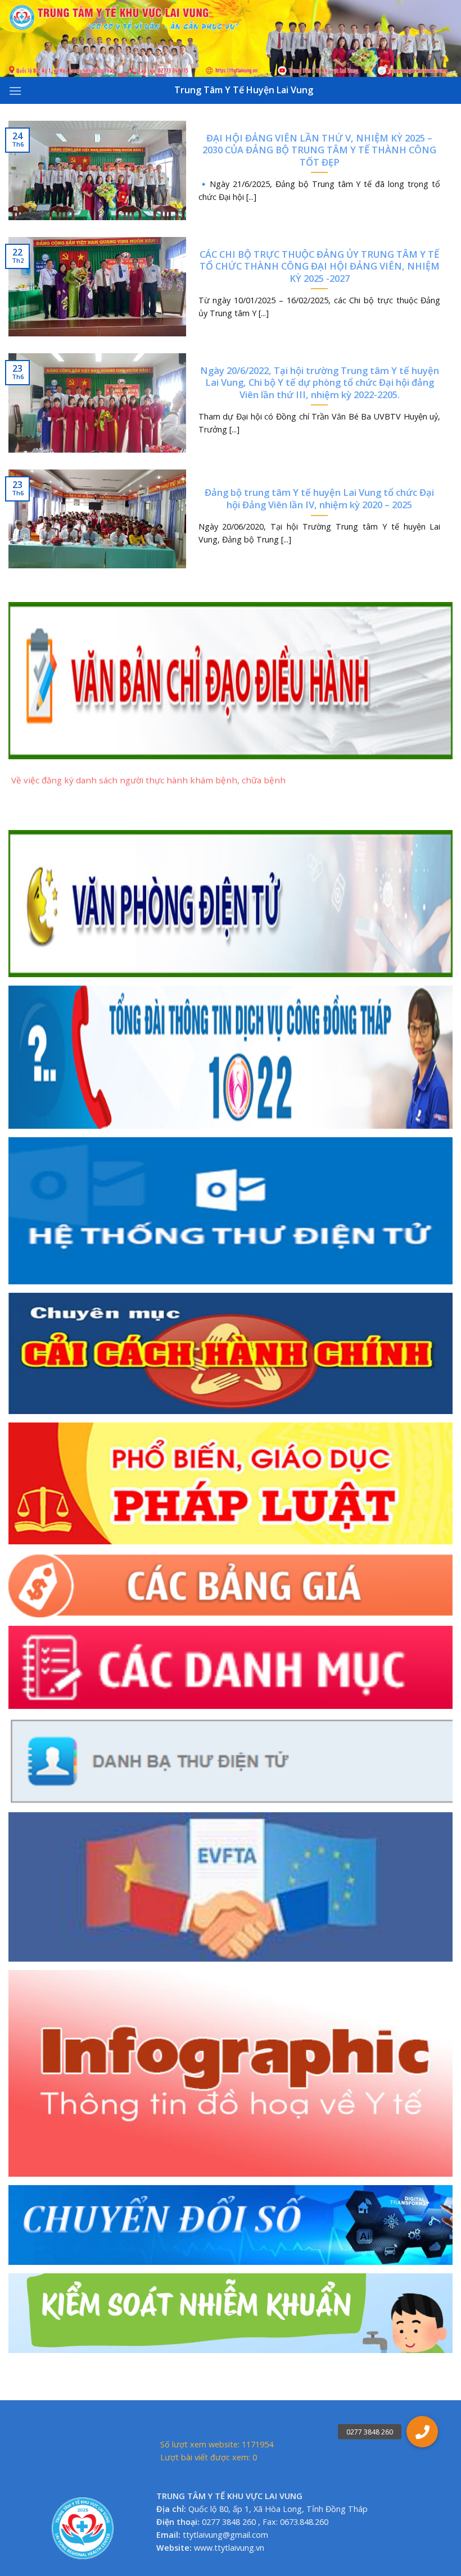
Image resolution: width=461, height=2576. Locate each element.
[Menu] (15, 91)
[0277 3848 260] (422, 2432)
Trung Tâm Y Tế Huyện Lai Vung (244, 90)
